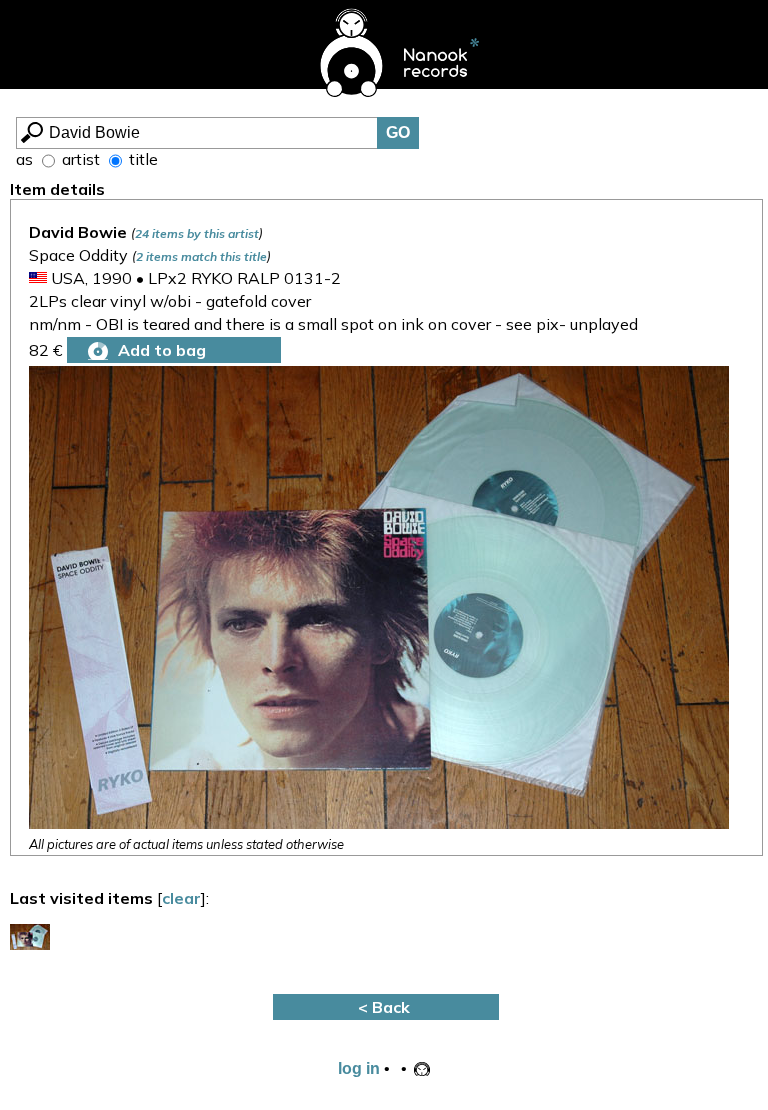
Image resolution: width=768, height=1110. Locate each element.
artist (79, 159)
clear (181, 898)
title (141, 159)
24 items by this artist (197, 233)
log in (359, 1068)
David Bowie (78, 232)
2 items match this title (201, 256)
